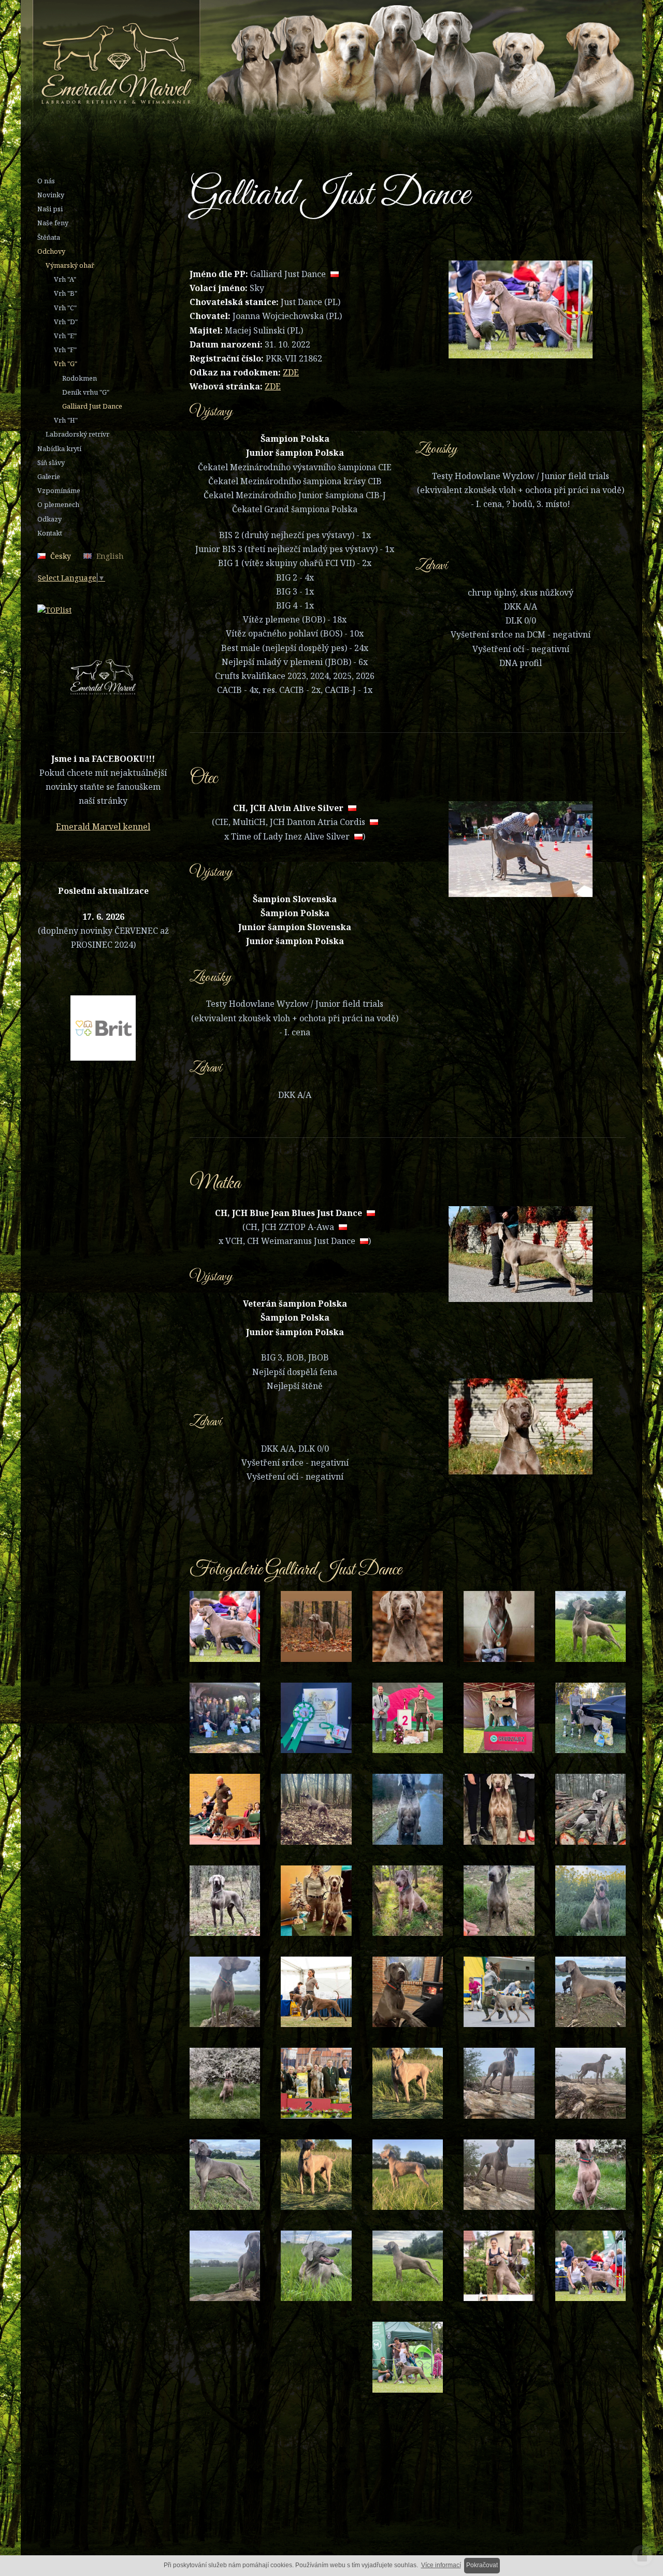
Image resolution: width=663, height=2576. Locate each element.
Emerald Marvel (297, 64)
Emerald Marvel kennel (103, 827)
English (110, 556)
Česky (61, 556)
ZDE (291, 372)
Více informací (441, 2565)
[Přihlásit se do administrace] (642, 2555)
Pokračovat (482, 2565)
